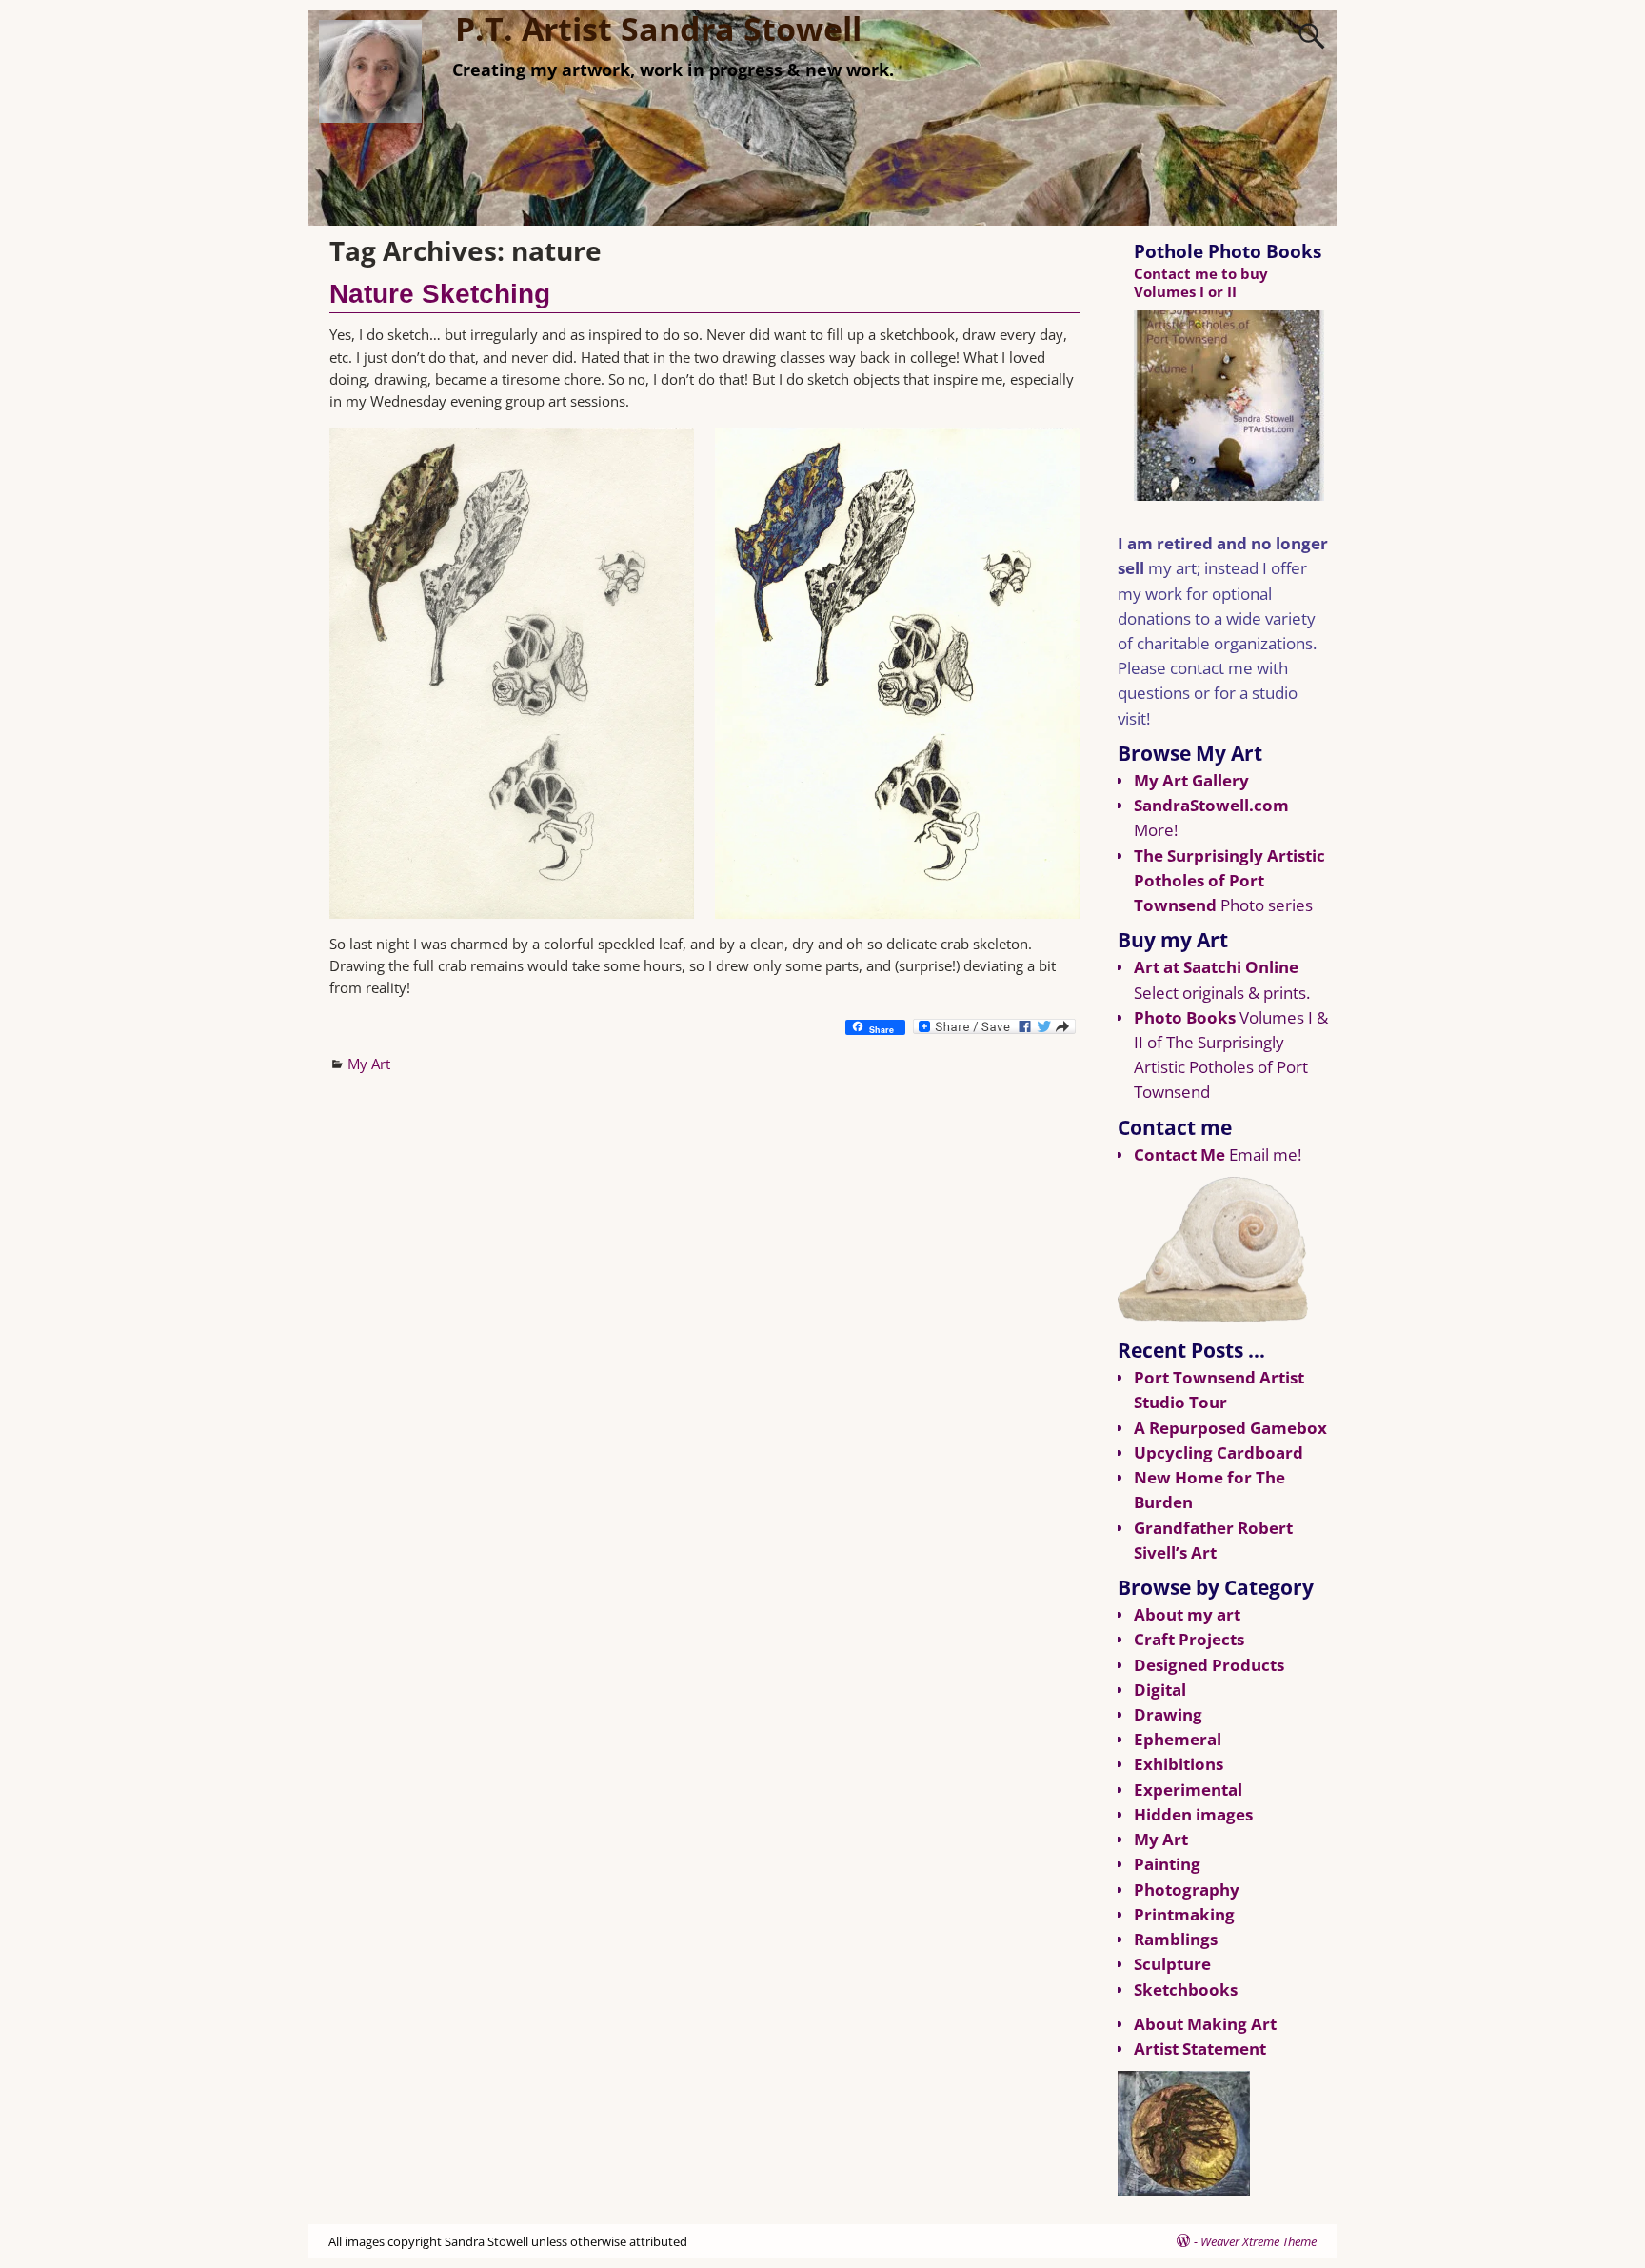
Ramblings (1176, 1939)
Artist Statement (1200, 2049)
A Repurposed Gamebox (1230, 1428)
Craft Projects (1189, 1639)
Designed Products (1209, 1665)
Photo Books (1185, 1017)
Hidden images (1193, 1814)
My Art (369, 1064)
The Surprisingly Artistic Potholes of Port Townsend (1229, 880)
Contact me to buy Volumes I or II (1201, 282)
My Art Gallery (1191, 780)
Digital (1160, 1690)
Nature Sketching (440, 294)
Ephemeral (1178, 1739)
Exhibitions (1179, 1764)
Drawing (1168, 1714)
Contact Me (1179, 1154)
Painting (1167, 1864)
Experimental (1188, 1790)
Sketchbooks (1186, 1989)
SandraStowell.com (1211, 805)
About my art (1187, 1614)
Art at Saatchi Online (1216, 967)
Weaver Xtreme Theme (1259, 2241)
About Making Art (1205, 2024)
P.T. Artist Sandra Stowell (658, 29)
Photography (1187, 1890)
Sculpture (1172, 1964)
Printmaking (1184, 1914)
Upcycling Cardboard (1219, 1452)
